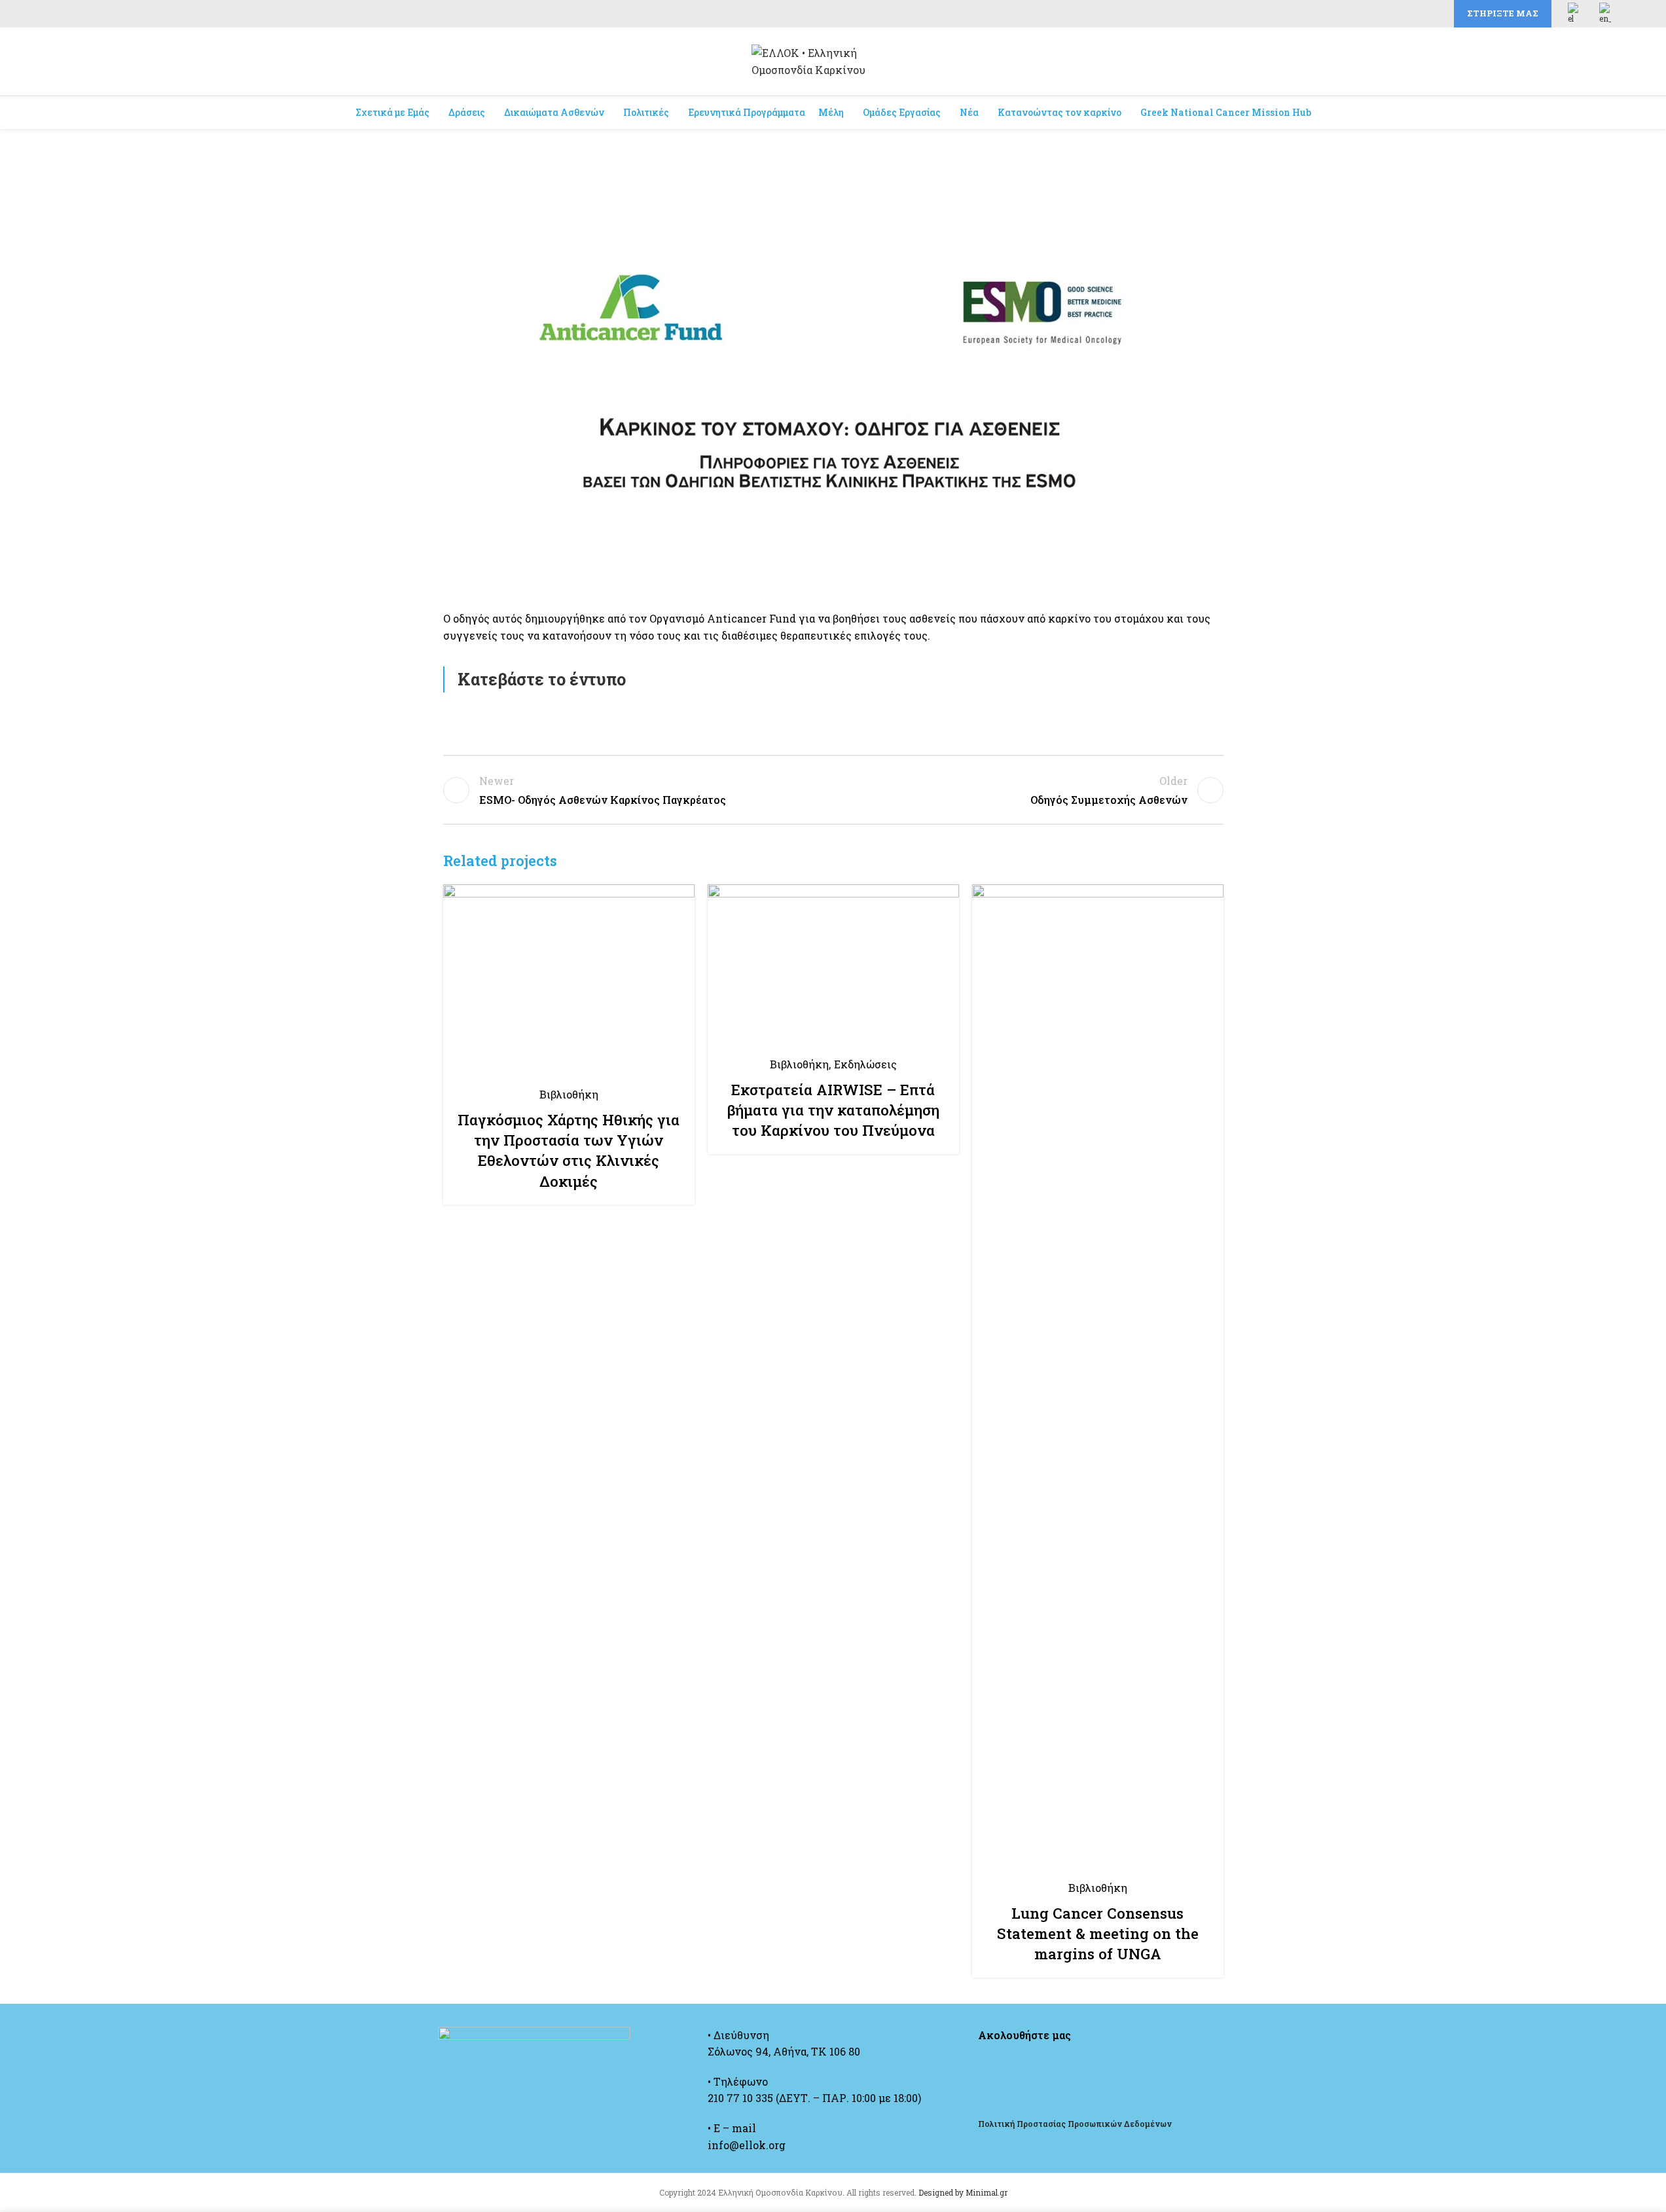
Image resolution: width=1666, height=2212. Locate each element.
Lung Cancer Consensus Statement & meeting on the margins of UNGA (1098, 1934)
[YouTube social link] (1417, 14)
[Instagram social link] (1402, 14)
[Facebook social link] (1370, 14)
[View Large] (678, 899)
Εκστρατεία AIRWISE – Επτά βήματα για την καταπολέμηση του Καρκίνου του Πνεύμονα (833, 1110)
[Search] (1609, 62)
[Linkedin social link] (1433, 14)
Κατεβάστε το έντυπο (542, 679)
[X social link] (1386, 14)
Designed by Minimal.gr (963, 2192)
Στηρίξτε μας (1503, 13)
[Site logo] (833, 60)
